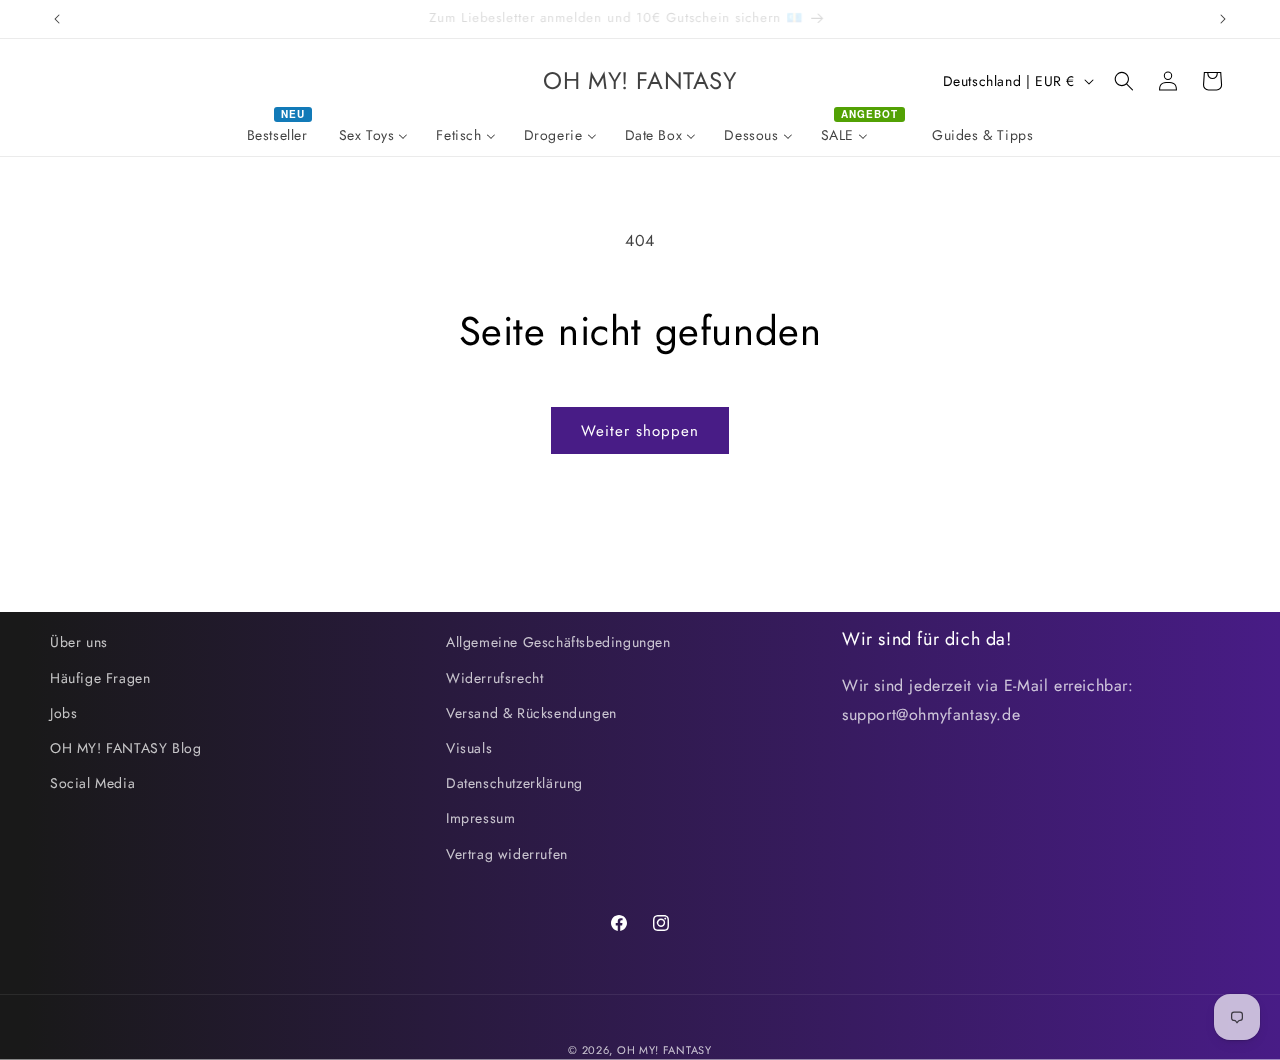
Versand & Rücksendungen (531, 713)
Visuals (469, 748)
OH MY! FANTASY (664, 1050)
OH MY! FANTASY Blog (125, 748)
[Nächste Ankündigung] (1223, 19)
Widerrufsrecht (494, 678)
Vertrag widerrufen (507, 854)
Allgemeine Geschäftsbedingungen (558, 642)
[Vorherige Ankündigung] (57, 19)
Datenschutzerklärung (514, 783)
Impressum (480, 818)
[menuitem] (279, 135)
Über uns (79, 642)
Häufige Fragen (100, 678)
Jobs (63, 713)
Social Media (92, 783)
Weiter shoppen (640, 431)
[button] (1124, 81)
